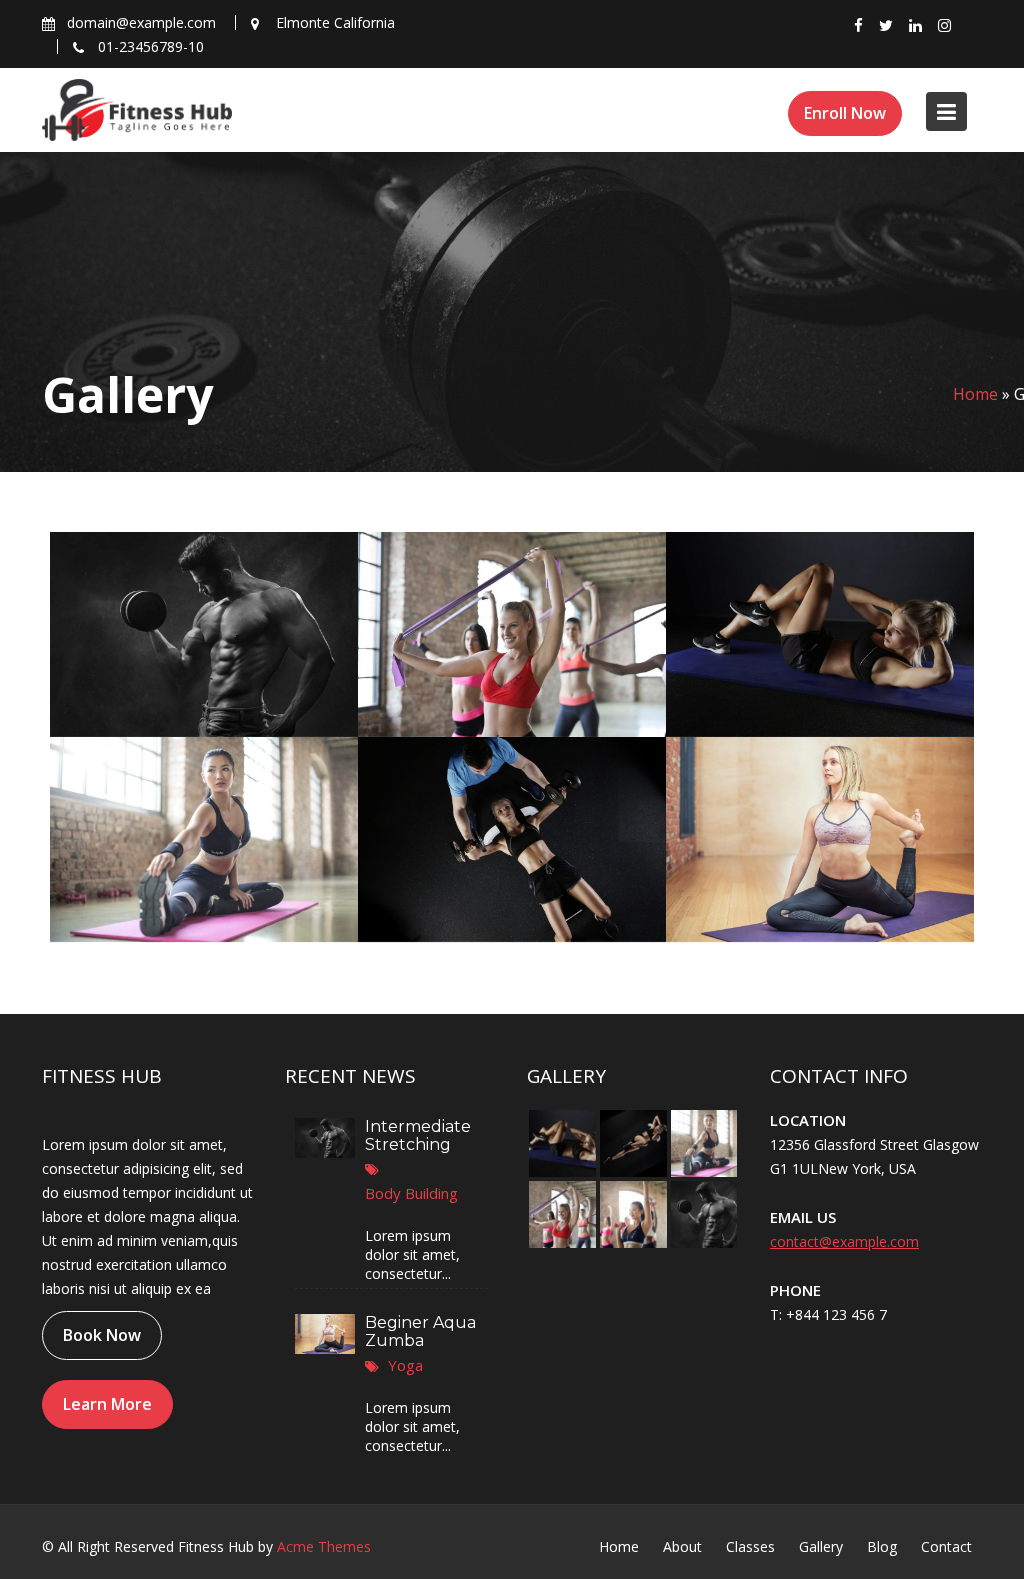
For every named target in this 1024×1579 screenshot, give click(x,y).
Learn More (107, 1404)
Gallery (821, 1546)
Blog (882, 1546)
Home (975, 394)
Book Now (102, 1335)
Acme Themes (324, 1546)
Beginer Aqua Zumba (420, 1330)
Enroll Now (845, 113)
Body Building (411, 1192)
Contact (946, 1546)
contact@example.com (844, 1241)
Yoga (405, 1364)
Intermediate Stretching (418, 1135)
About (682, 1546)
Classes (750, 1546)
